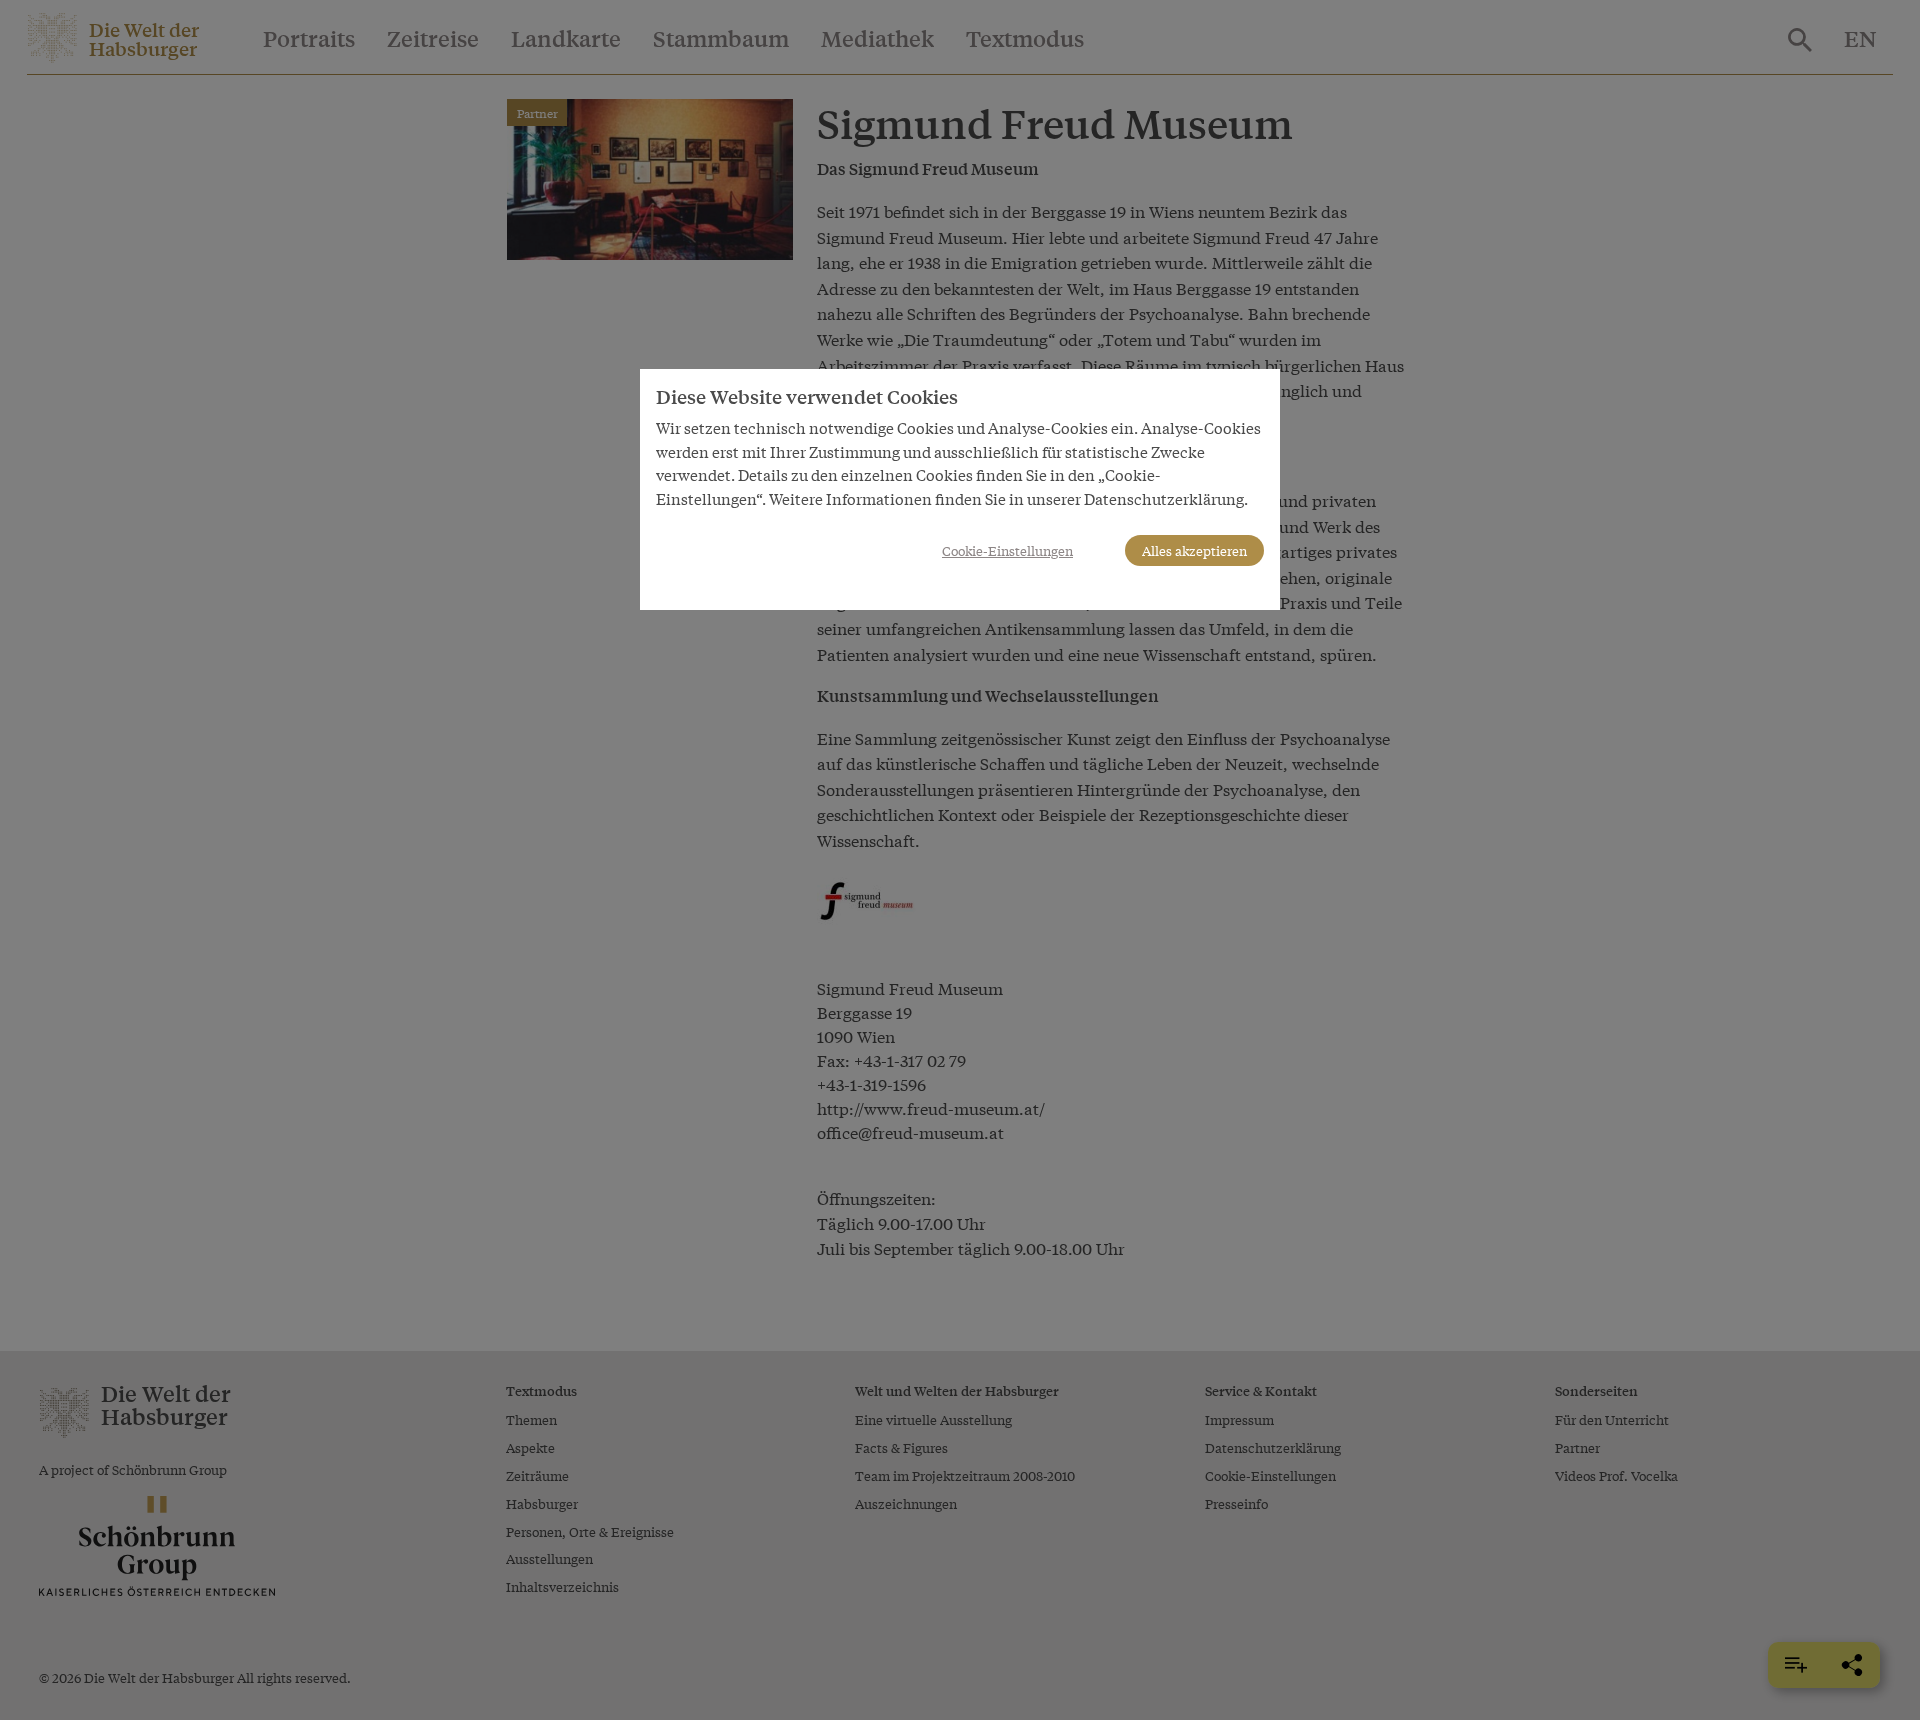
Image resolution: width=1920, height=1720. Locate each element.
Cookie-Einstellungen (1007, 550)
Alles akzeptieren (1194, 550)
